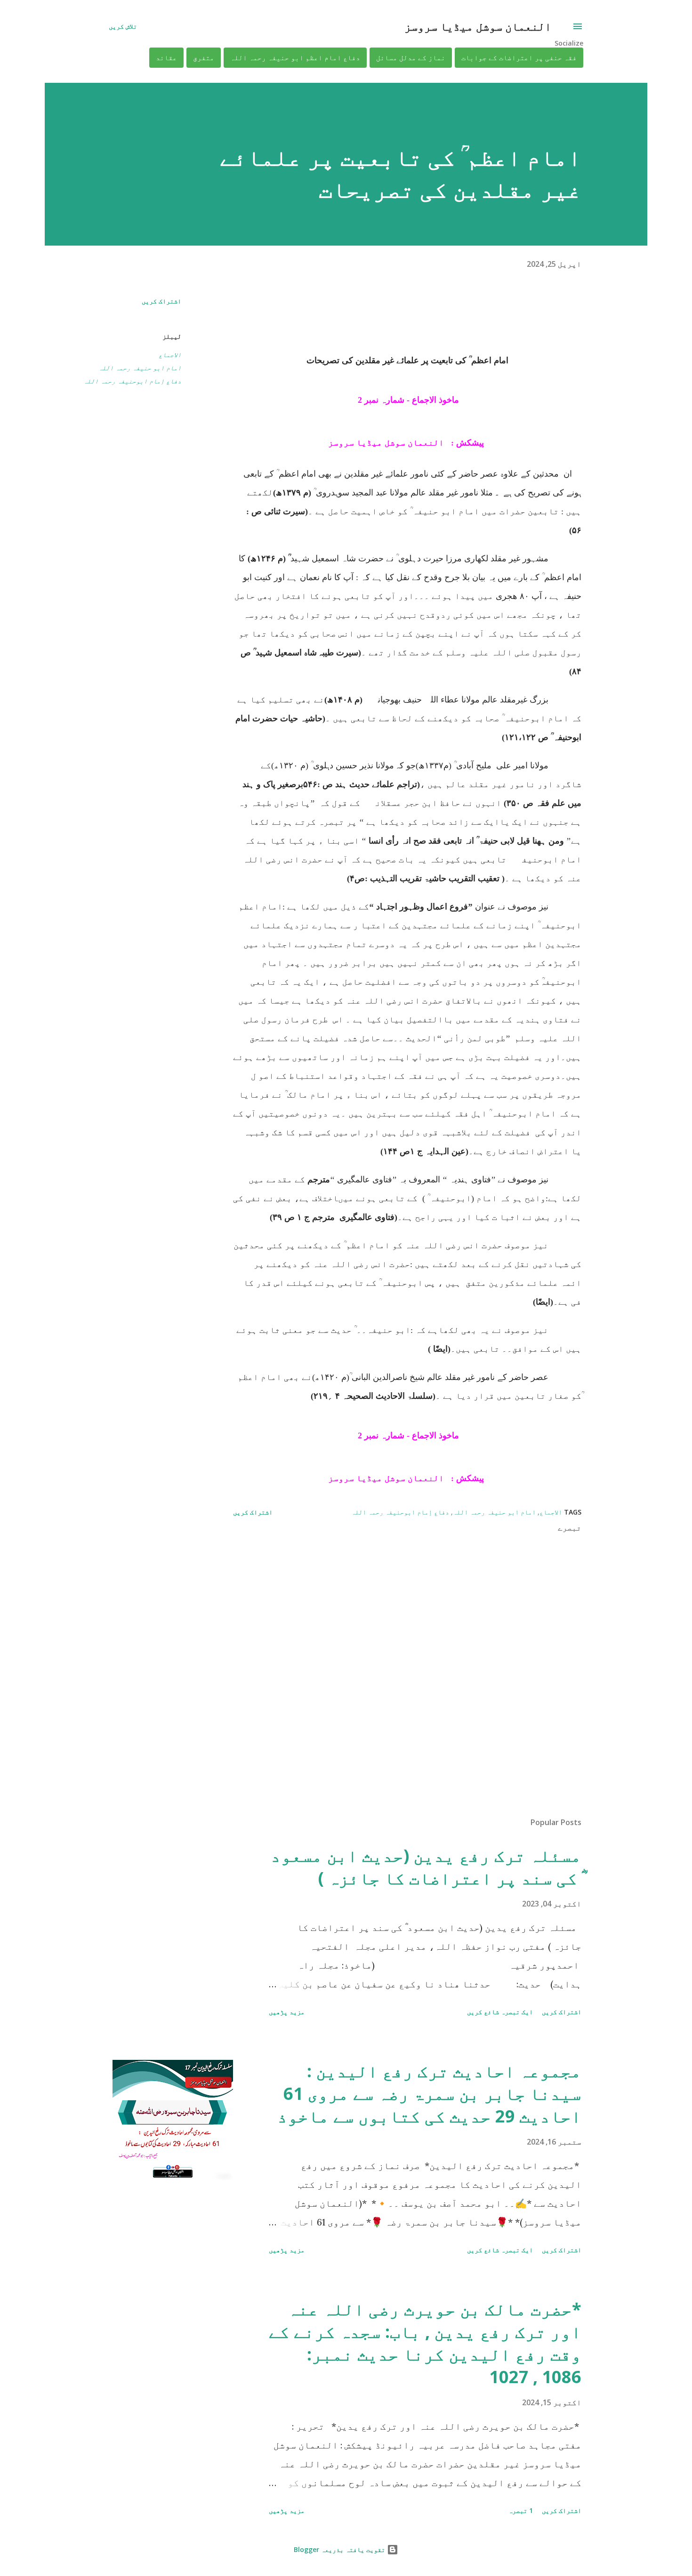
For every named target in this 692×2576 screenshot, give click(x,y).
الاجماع (170, 355)
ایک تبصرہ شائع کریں (500, 2012)
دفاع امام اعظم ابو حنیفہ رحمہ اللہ (295, 58)
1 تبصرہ (521, 2510)
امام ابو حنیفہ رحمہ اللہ (140, 368)
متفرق (204, 58)
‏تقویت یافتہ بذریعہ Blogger (340, 2549)
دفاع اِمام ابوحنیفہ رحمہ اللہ (132, 381)
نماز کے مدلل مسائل (411, 58)
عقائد (166, 58)
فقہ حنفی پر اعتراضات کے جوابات (519, 58)
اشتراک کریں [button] (161, 301)
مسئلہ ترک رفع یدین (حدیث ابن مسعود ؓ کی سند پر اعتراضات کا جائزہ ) (426, 1867)
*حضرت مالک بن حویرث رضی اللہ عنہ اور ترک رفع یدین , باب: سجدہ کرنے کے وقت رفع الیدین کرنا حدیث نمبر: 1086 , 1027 (425, 2343)
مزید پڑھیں (287, 2012)
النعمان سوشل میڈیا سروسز (478, 26)
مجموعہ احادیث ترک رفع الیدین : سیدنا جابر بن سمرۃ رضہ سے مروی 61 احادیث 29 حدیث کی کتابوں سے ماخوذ (429, 2093)
